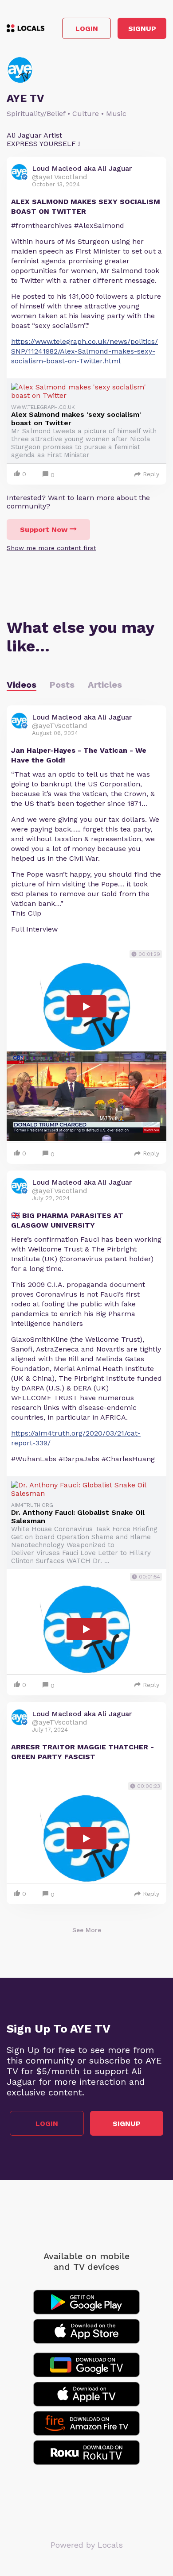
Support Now (44, 529)
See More (87, 1930)
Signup (142, 29)
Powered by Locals (87, 2545)
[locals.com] (26, 28)
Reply (151, 474)
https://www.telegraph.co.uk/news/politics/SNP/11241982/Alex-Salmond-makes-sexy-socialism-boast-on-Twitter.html (85, 351)
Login (87, 29)
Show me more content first (51, 548)
